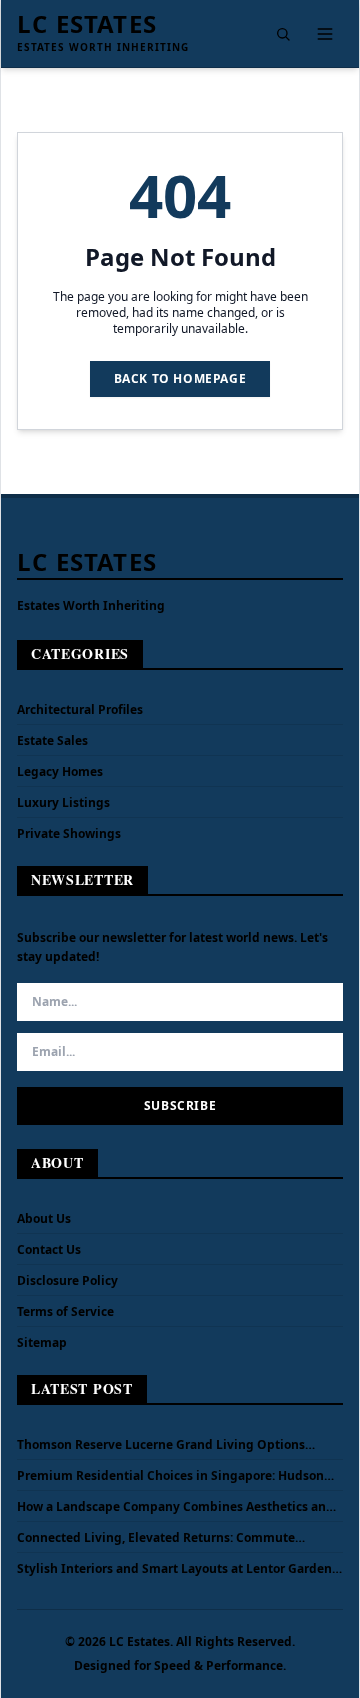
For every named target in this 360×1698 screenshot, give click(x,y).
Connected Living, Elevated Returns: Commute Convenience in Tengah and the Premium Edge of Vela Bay (179, 1538)
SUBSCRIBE (180, 1105)
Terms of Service (65, 1311)
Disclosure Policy (67, 1280)
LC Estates (87, 24)
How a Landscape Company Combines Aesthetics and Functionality (175, 1507)
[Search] (283, 34)
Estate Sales (52, 740)
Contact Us (49, 1249)
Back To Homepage (180, 378)
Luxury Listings (63, 802)
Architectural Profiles (80, 709)
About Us (44, 1218)
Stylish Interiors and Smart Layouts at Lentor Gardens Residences (177, 1569)
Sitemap (42, 1342)
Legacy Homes (60, 771)
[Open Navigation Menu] (325, 34)
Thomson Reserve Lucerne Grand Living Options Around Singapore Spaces (161, 1445)
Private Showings (69, 833)
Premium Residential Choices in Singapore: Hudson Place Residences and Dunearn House (170, 1476)
